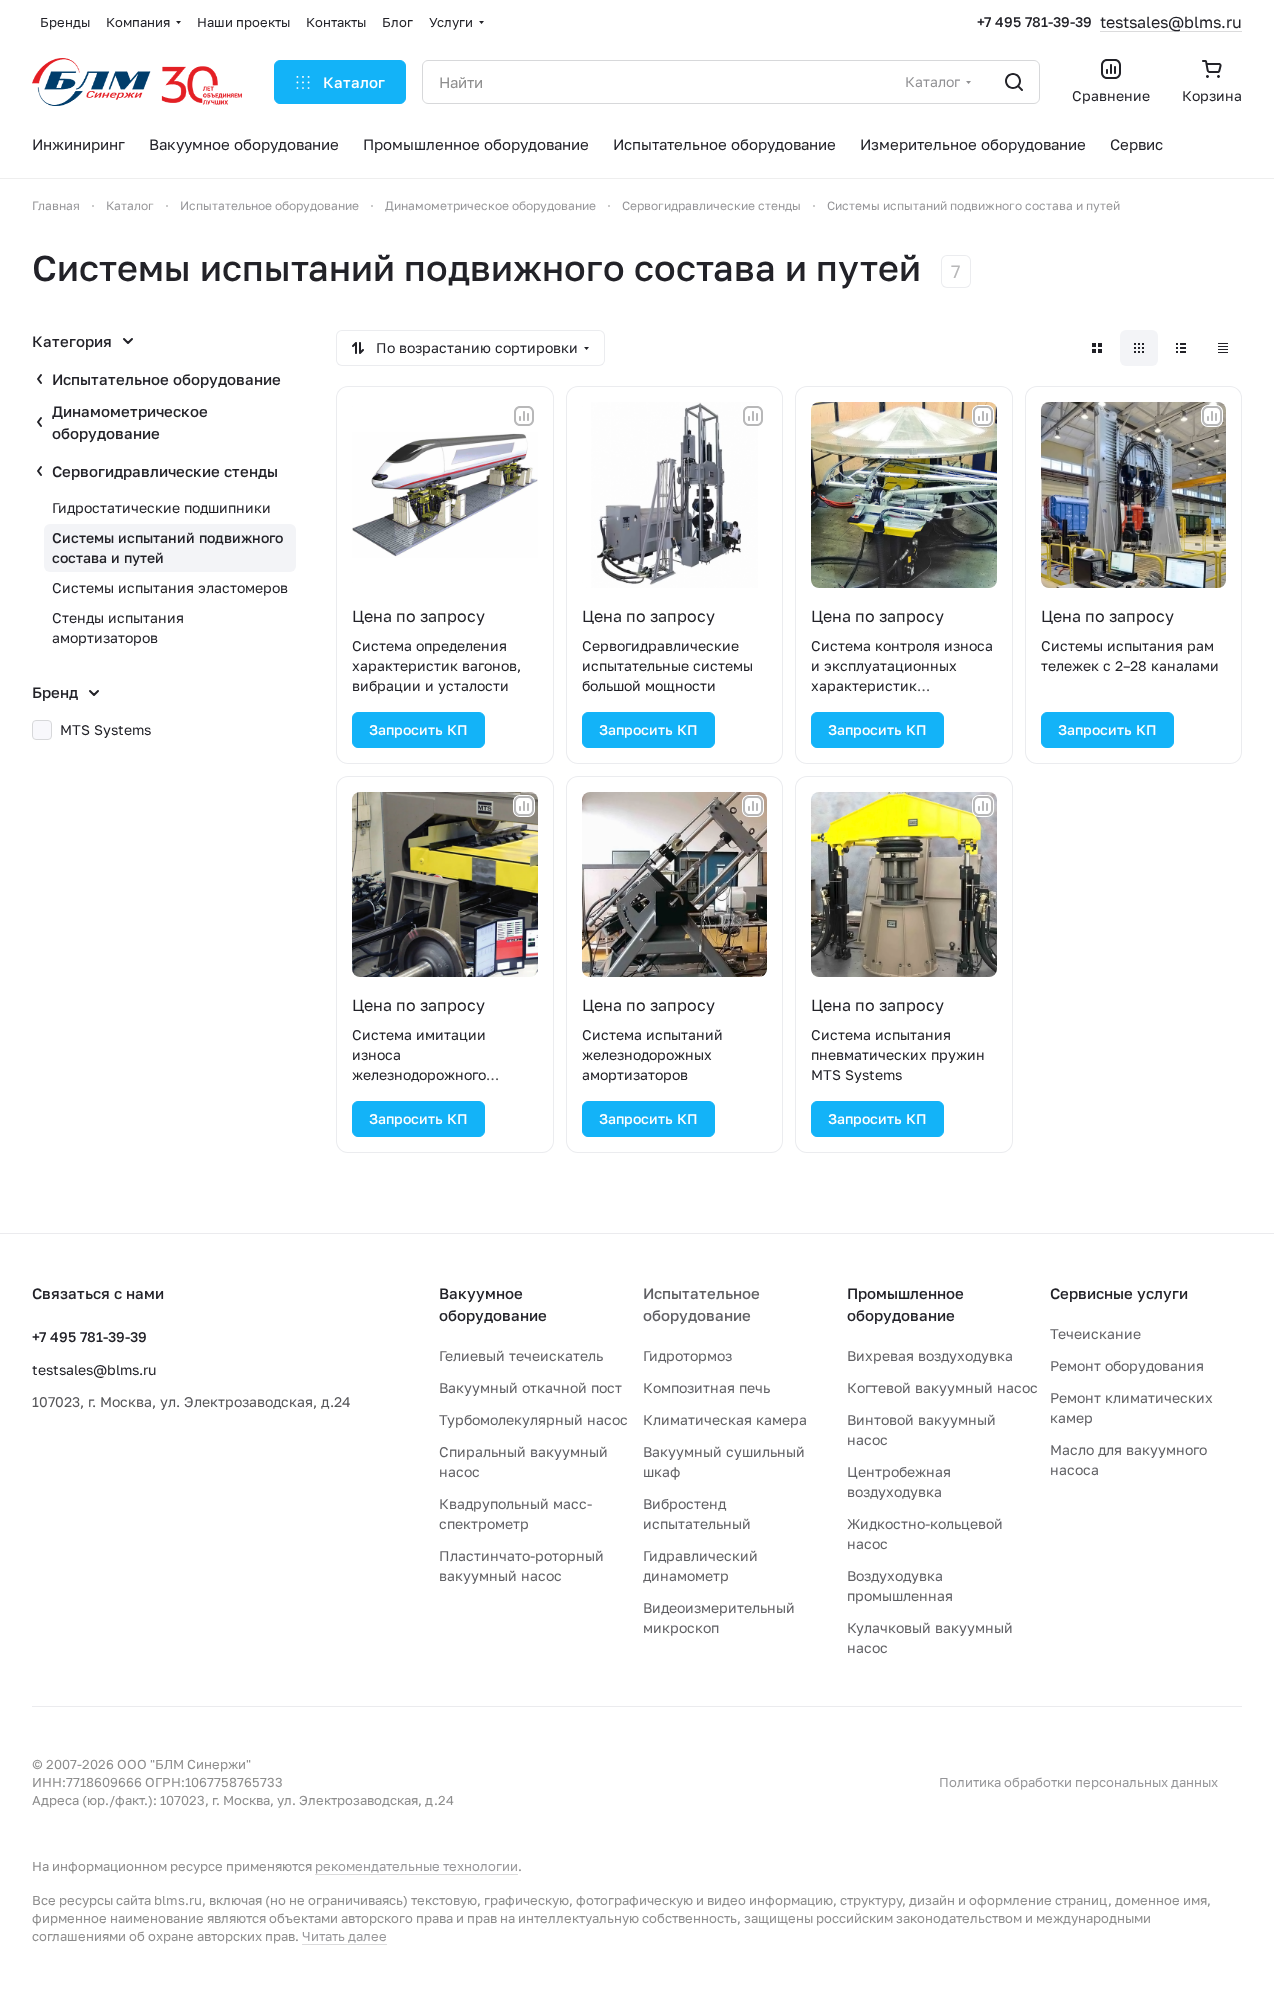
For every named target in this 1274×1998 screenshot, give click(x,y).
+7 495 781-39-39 (1034, 21)
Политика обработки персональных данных (1078, 1782)
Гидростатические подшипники (161, 507)
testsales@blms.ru (1171, 22)
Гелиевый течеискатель (521, 1355)
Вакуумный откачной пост (530, 1387)
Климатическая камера (725, 1419)
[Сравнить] (524, 416)
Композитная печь (706, 1387)
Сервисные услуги (1119, 1293)
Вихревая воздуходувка (930, 1355)
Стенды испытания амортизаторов (118, 627)
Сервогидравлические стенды (165, 471)
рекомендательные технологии (416, 1866)
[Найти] (1014, 82)
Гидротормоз (687, 1355)
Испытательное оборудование (166, 379)
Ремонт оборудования (1127, 1365)
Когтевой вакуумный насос (942, 1387)
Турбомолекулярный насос (533, 1419)
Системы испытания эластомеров (170, 587)
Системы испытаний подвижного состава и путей (167, 547)
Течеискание (1095, 1333)
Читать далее (344, 1936)
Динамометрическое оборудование (130, 422)
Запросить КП (418, 729)
